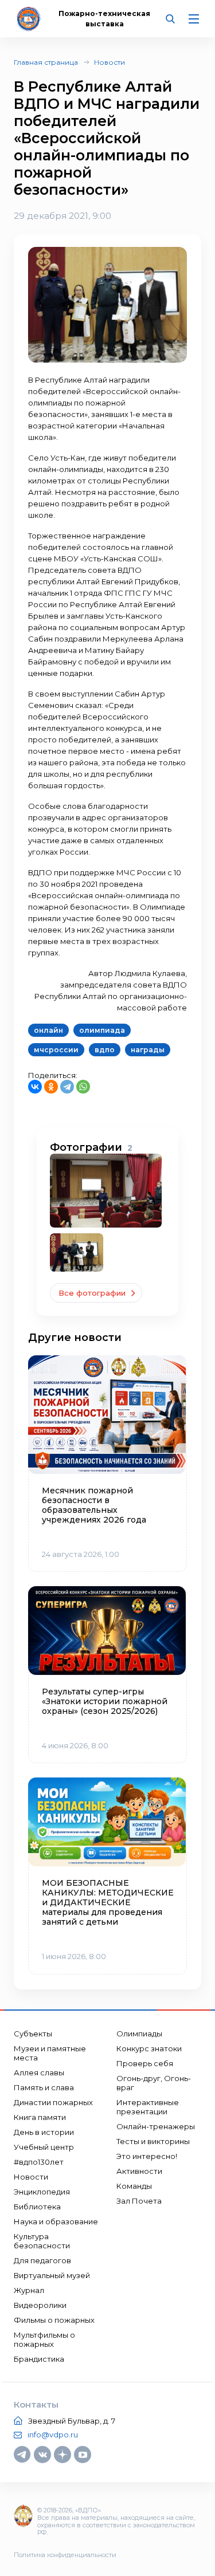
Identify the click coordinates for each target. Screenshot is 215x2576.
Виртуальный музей (52, 2275)
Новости (110, 62)
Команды (134, 2186)
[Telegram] (67, 1087)
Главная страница (46, 62)
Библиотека (37, 2207)
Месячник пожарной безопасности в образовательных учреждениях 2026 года (94, 1505)
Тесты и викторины (153, 2141)
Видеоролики (40, 2305)
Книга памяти (40, 2117)
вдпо (105, 1050)
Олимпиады (139, 2034)
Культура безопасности (42, 2241)
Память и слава (44, 2087)
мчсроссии (56, 1050)
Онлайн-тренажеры (156, 2126)
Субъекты (33, 2034)
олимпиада (102, 1030)
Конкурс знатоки (149, 2048)
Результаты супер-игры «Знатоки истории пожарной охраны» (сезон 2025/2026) (105, 1702)
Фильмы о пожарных (54, 2320)
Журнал (29, 2290)
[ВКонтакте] (35, 1087)
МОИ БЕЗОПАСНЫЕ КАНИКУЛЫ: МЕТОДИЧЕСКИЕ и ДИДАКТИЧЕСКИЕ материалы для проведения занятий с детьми (107, 1903)
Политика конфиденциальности (65, 2555)
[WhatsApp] (83, 1087)
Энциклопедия (42, 2192)
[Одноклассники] (51, 1087)
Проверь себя (145, 2063)
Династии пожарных (53, 2102)
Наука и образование (56, 2221)
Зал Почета (139, 2201)
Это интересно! (147, 2156)
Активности (139, 2171)
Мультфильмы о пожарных (44, 2339)
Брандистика (39, 2359)
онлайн (48, 1030)
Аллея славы (39, 2072)
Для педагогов (42, 2260)
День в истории (44, 2132)
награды (148, 1050)
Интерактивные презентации (148, 2107)
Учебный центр (44, 2147)
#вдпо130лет (39, 2162)
